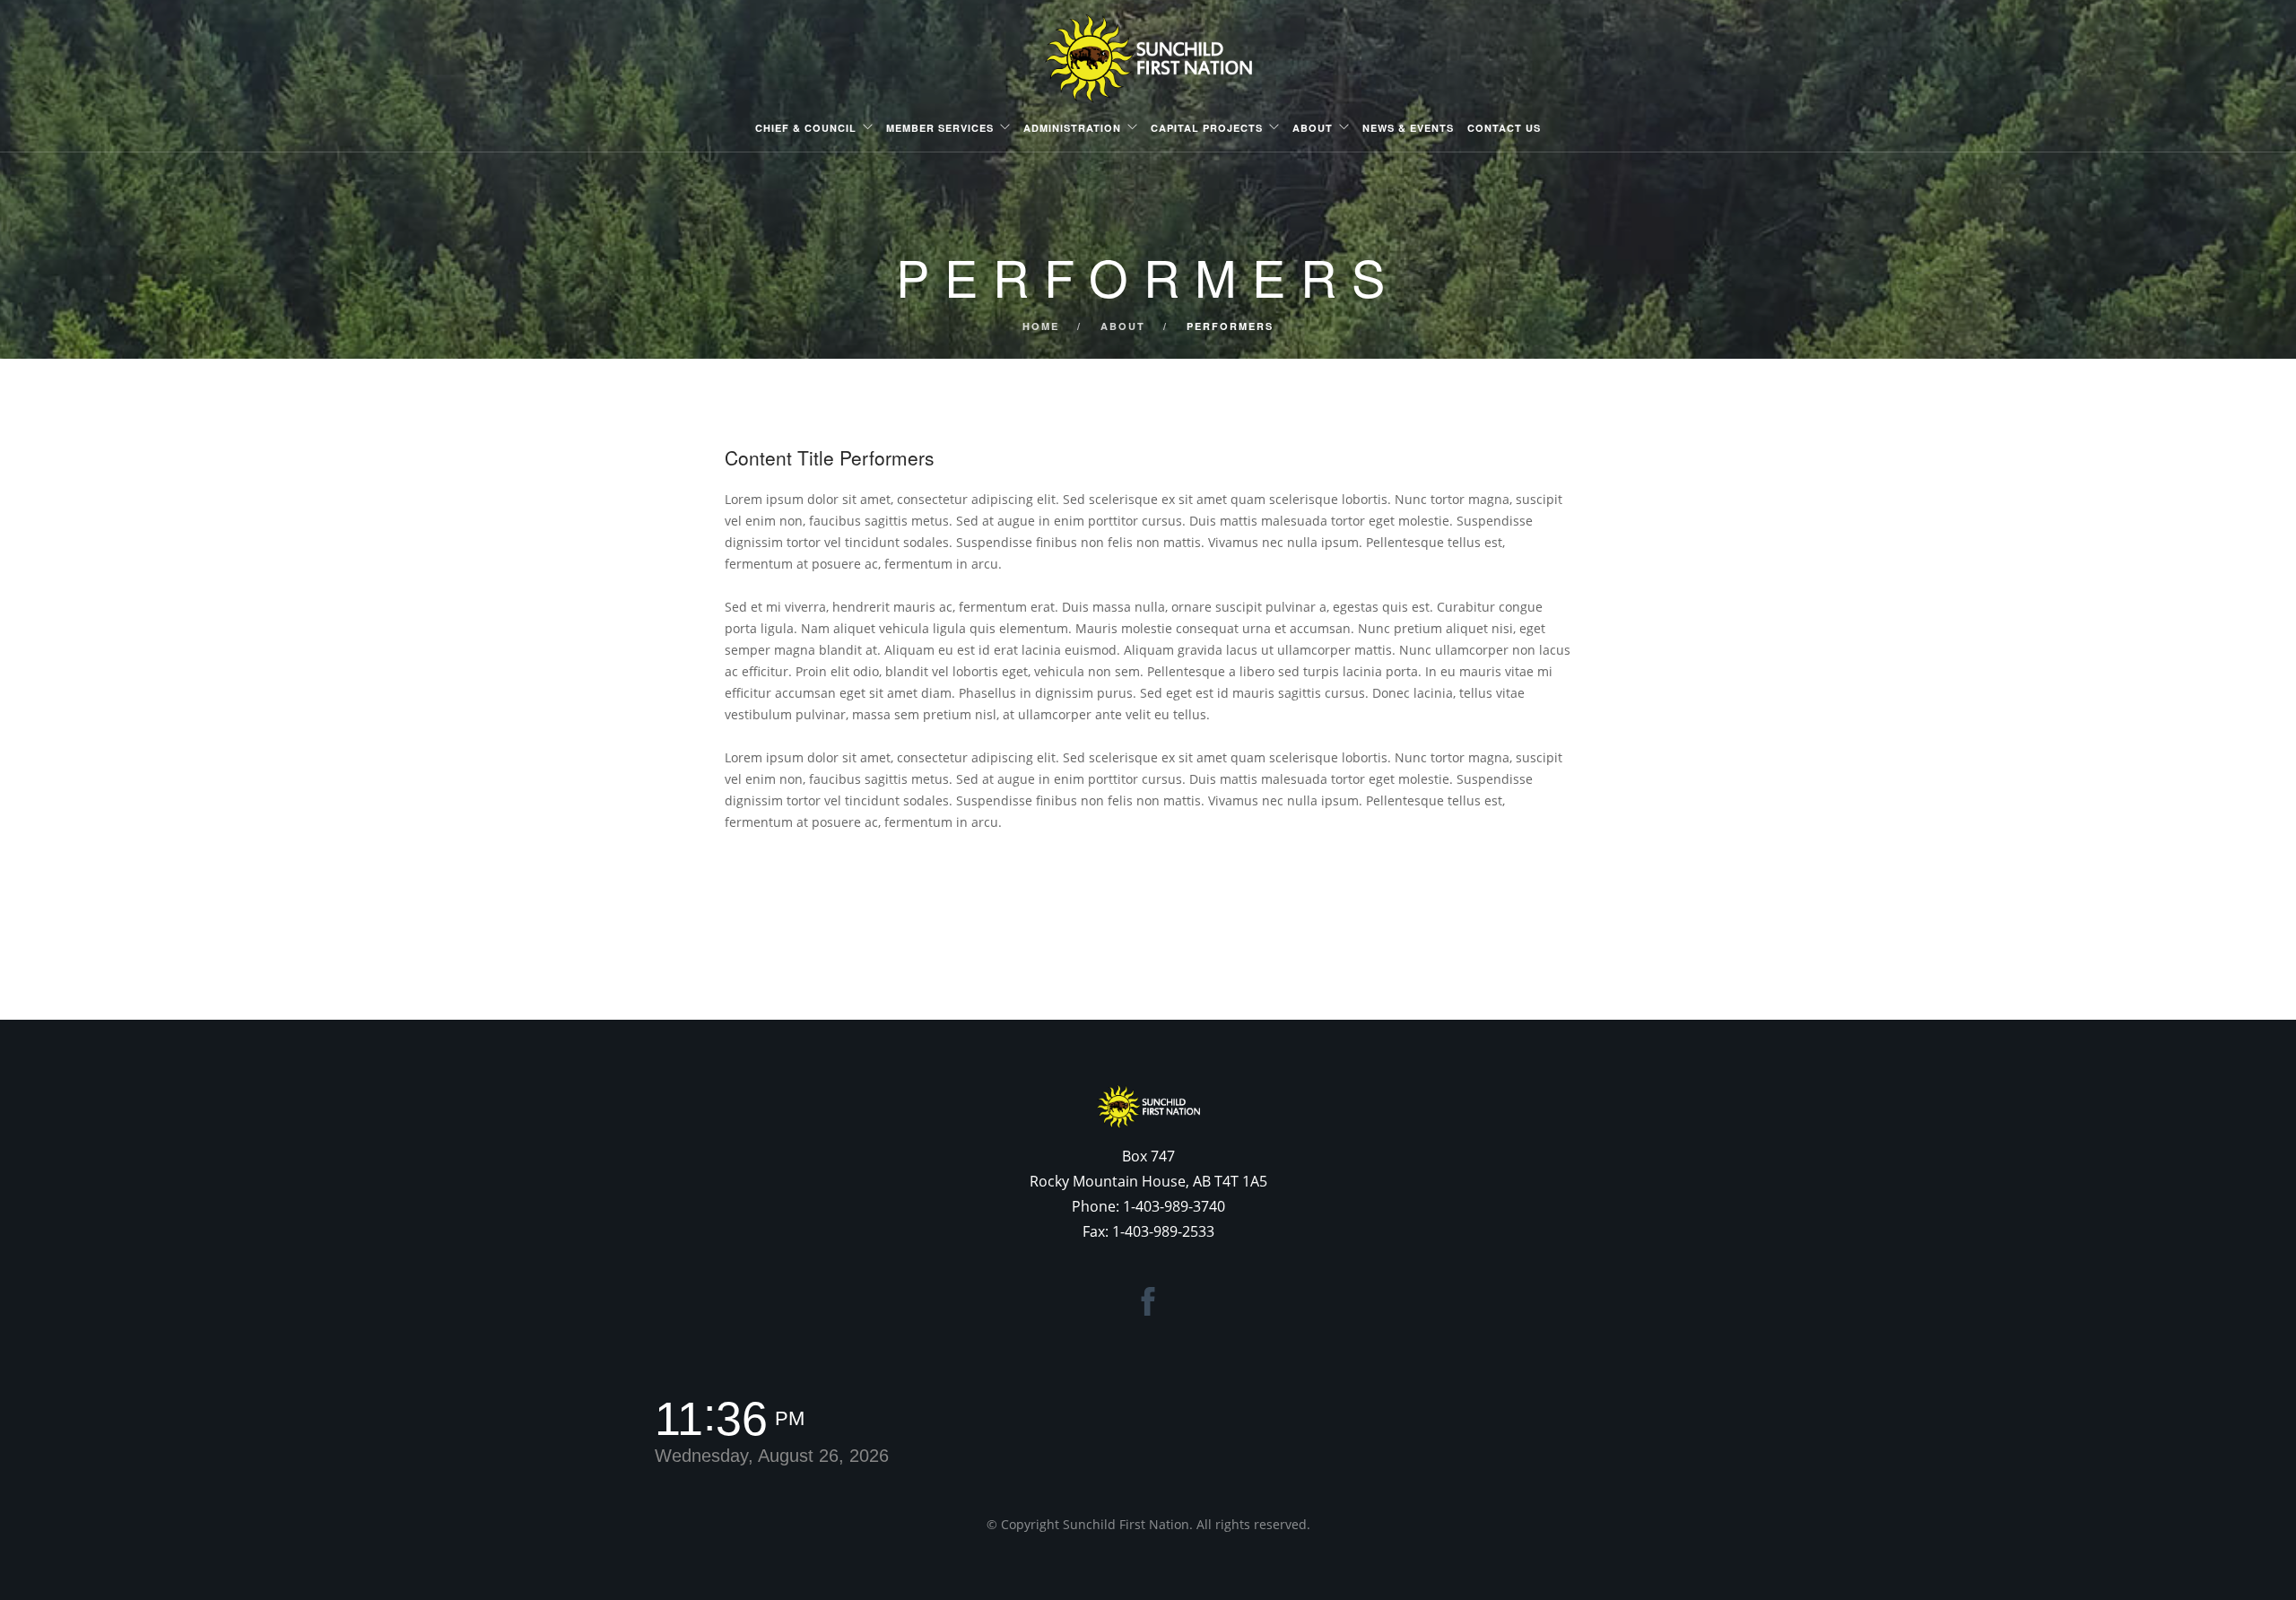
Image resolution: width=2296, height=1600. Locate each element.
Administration (1072, 128)
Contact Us (1504, 128)
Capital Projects (1207, 128)
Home (1041, 326)
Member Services (940, 128)
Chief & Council (806, 128)
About (1313, 128)
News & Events (1408, 128)
